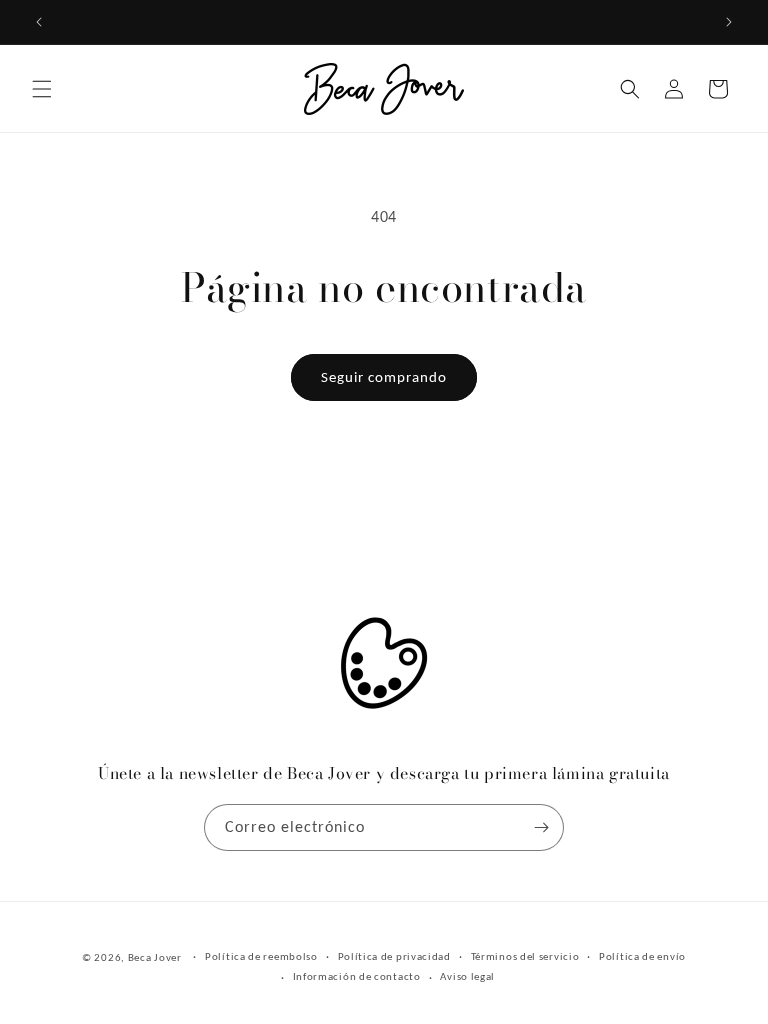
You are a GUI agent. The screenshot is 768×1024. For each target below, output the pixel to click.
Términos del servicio (525, 956)
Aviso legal (467, 976)
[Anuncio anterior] (39, 22)
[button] (42, 89)
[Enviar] (541, 827)
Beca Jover (155, 957)
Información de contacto (357, 976)
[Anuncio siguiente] (729, 22)
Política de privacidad (394, 956)
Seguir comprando (384, 377)
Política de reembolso (261, 956)
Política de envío (642, 956)
